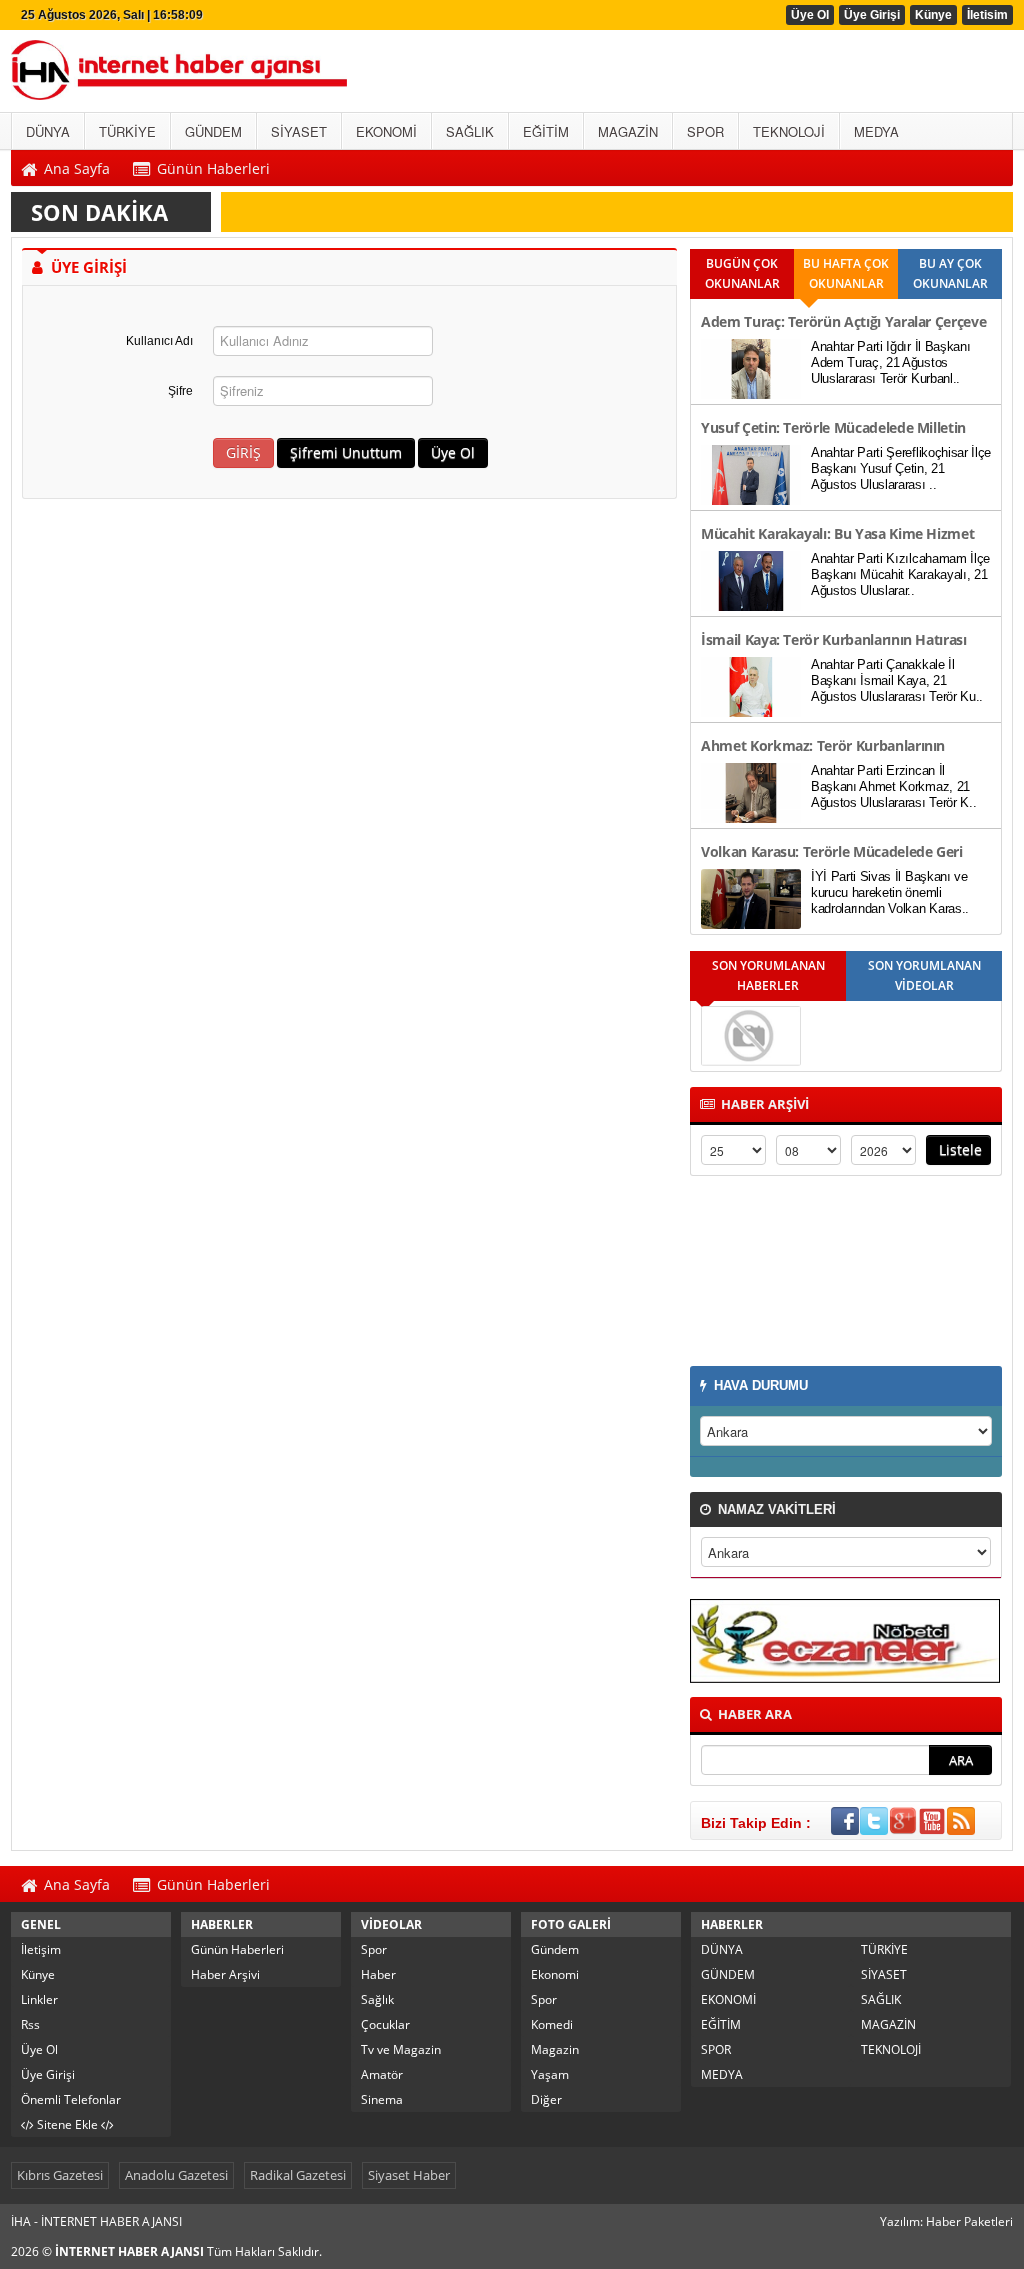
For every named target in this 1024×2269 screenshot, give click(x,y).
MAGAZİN (888, 2024)
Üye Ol (810, 15)
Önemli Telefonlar (71, 2099)
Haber (378, 1974)
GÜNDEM (728, 1974)
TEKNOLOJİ (891, 2049)
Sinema (382, 2099)
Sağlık (377, 1999)
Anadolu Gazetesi (176, 2175)
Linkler (39, 1999)
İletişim (41, 1949)
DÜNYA (722, 1949)
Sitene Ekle (67, 2124)
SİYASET (884, 1974)
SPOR (716, 2049)
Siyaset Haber (409, 2175)
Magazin (555, 2049)
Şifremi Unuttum (346, 452)
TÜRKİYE (884, 1949)
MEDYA (722, 2074)
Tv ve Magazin (401, 2049)
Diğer (546, 2099)
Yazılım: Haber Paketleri (946, 2221)
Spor (374, 1949)
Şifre (180, 391)
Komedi (552, 2024)
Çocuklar (385, 2024)
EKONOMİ (728, 1999)
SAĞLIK (881, 1999)
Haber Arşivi (225, 1974)
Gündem (555, 1949)
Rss (30, 2024)
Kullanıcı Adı (159, 341)
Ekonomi (555, 1974)
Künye (933, 15)
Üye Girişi (872, 15)
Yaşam (550, 2074)
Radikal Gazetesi (298, 2175)
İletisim (987, 15)
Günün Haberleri (237, 1949)
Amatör (382, 2074)
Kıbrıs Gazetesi (60, 2175)
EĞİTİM (721, 2024)
